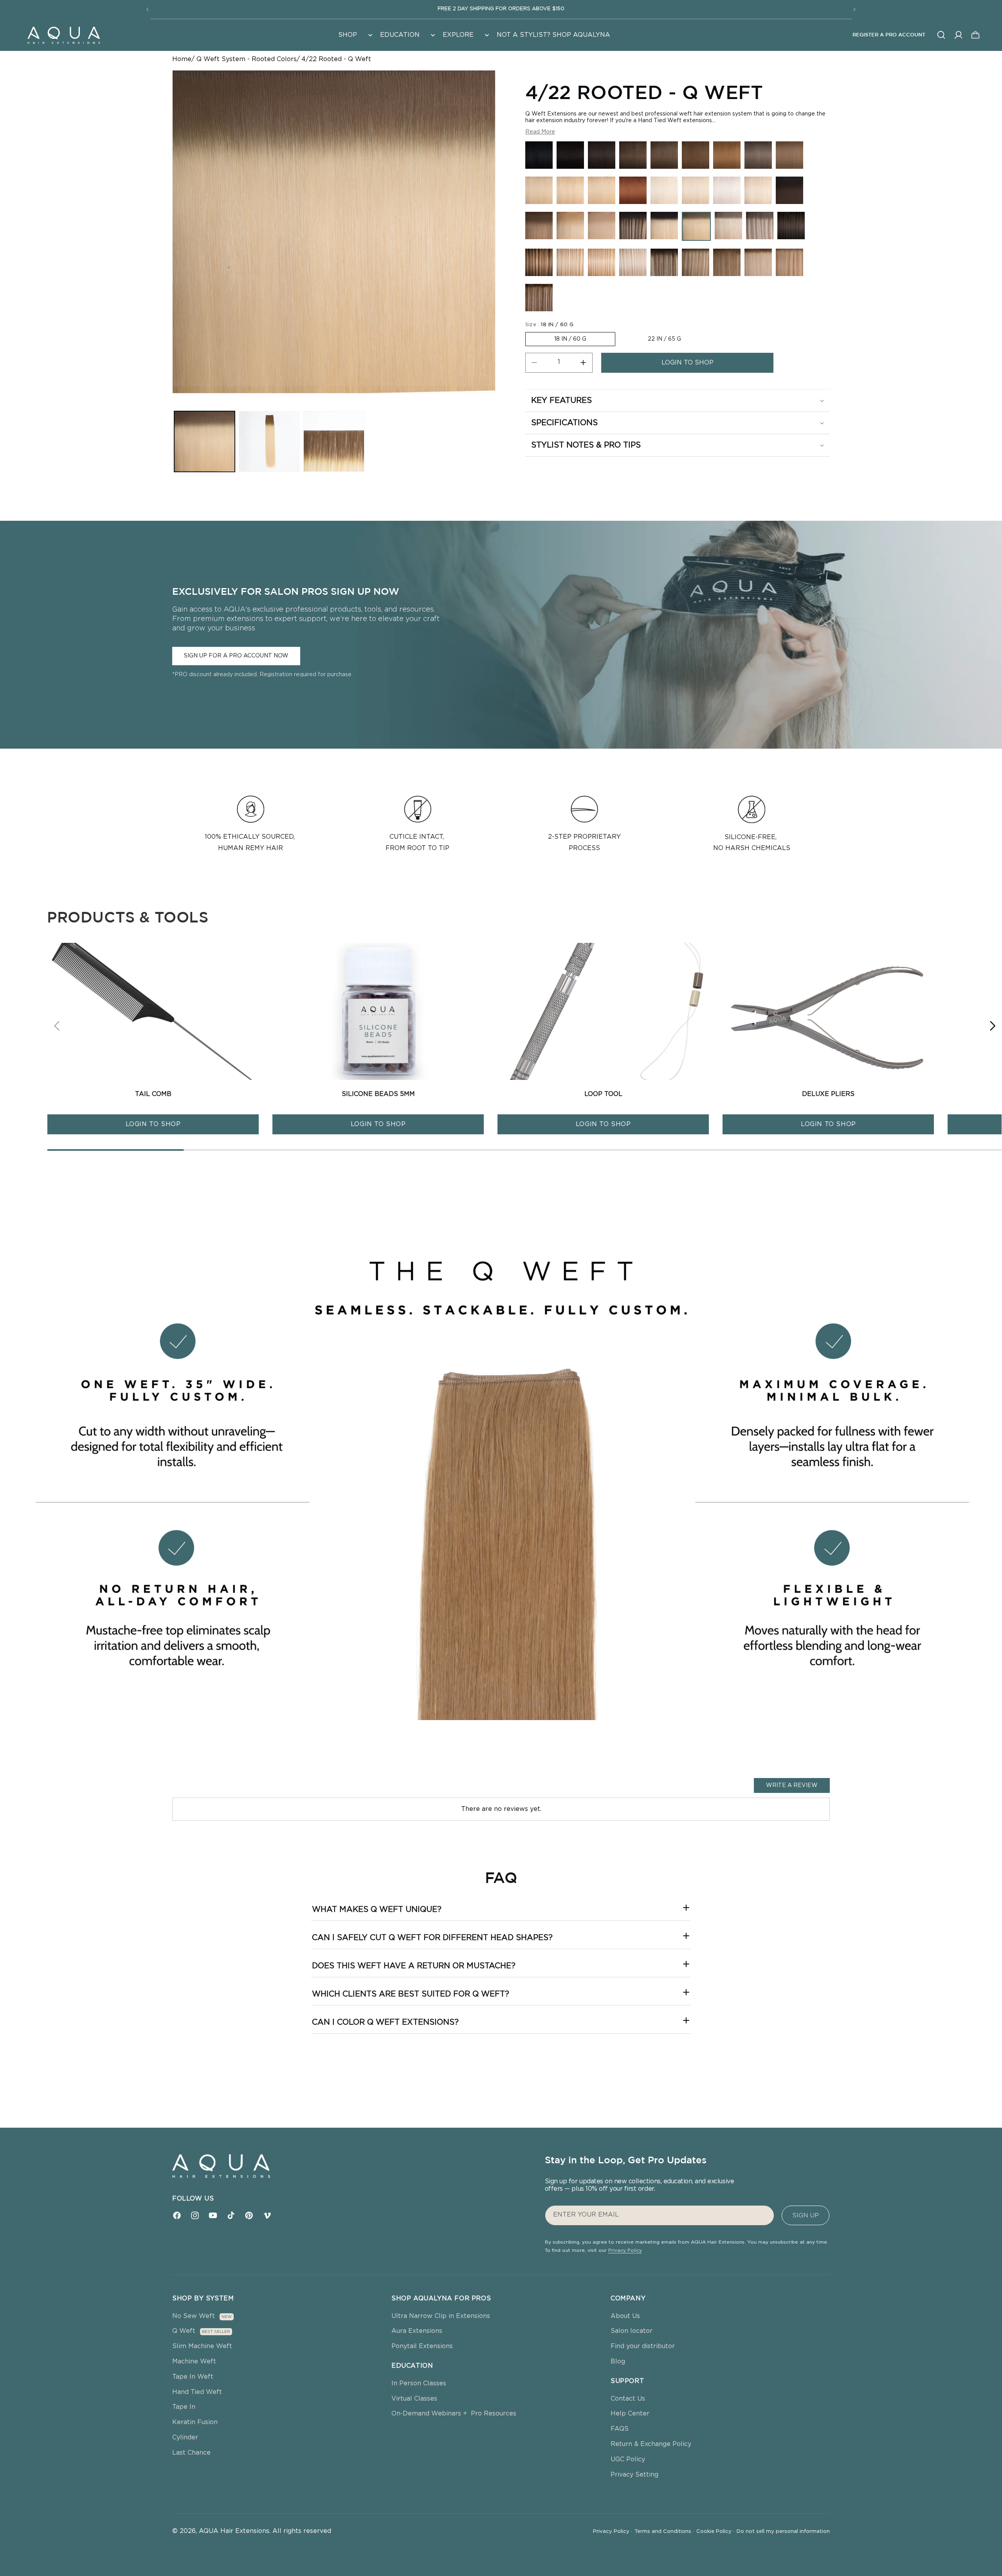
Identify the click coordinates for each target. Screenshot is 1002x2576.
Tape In (184, 2407)
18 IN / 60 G (570, 339)
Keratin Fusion (195, 2422)
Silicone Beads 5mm (378, 1094)
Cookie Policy (715, 2532)
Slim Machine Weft (202, 2346)
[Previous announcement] (148, 9)
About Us (625, 2316)
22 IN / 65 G (664, 339)
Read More (540, 132)
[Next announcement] (854, 9)
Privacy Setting (634, 2475)
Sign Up (806, 2215)
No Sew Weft (194, 2316)
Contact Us (628, 2399)
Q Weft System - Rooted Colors (247, 59)
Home (182, 59)
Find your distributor (643, 2346)
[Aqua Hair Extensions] (63, 35)
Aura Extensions (417, 2331)
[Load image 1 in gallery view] (205, 441)
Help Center (630, 2414)
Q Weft (184, 2331)
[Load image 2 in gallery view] (269, 441)
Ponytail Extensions (422, 2346)
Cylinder (185, 2437)
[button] (354, 35)
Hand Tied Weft (197, 2392)
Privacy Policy (625, 2250)
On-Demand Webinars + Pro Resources (454, 2414)
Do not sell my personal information (783, 2532)
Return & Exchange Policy (651, 2444)
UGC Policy (628, 2459)
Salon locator (632, 2331)
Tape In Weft (193, 2377)
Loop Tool (603, 1094)
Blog (618, 2361)
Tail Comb (153, 1094)
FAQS (620, 2429)
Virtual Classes (414, 2399)
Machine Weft (194, 2361)
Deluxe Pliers (828, 1094)
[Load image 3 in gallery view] (334, 441)
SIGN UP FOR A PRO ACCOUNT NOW (236, 655)
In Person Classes (419, 2383)
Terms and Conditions (664, 2532)
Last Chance (191, 2453)
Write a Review (792, 1785)
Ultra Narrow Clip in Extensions (441, 2316)
